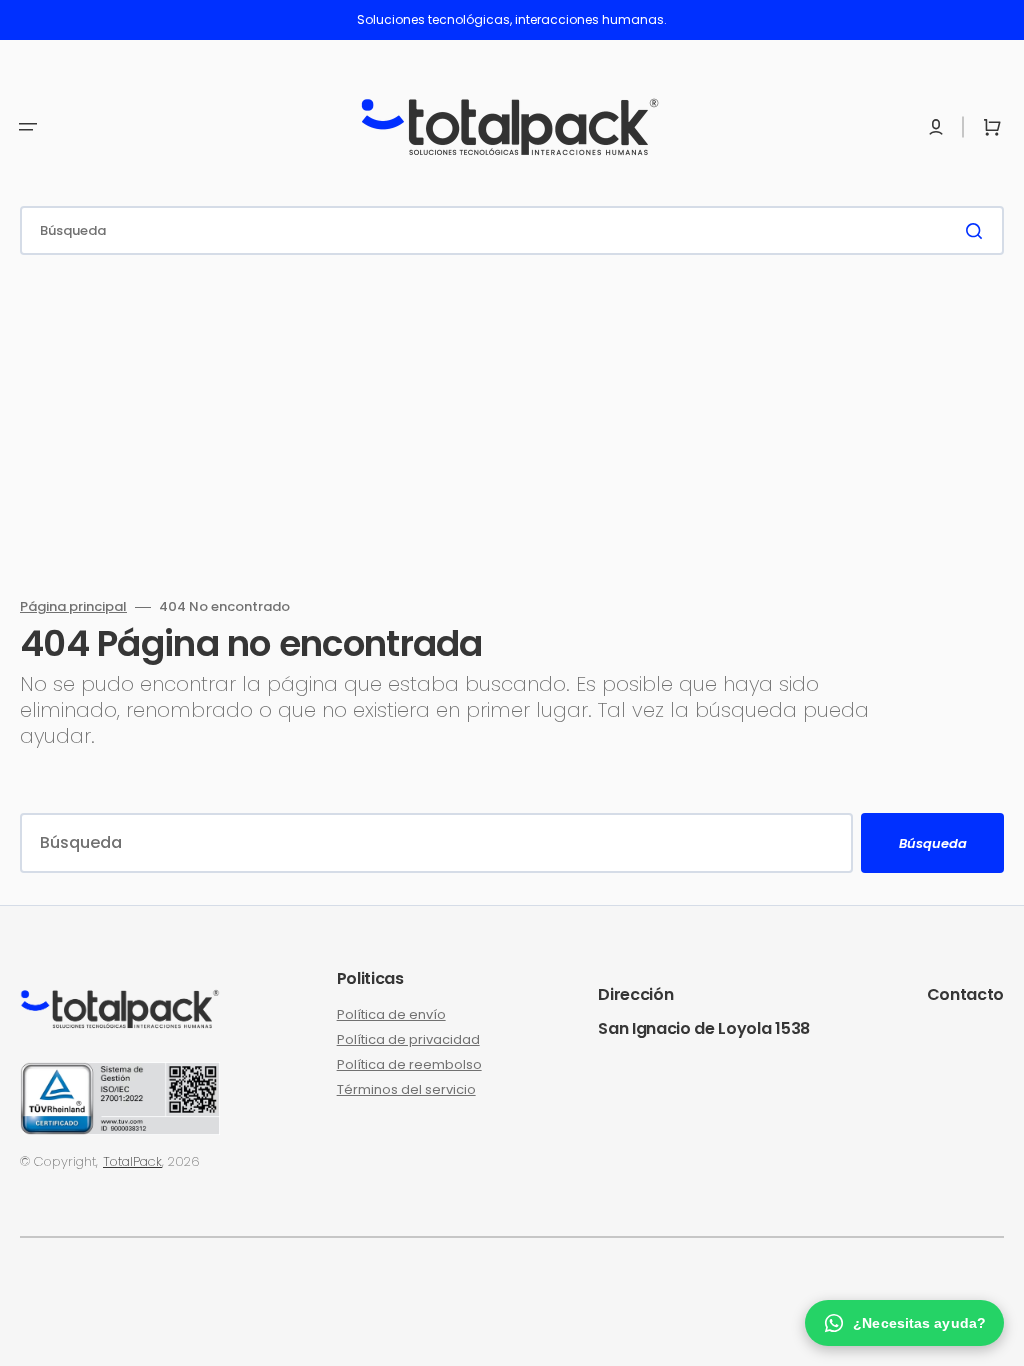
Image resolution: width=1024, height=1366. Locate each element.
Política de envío (391, 1015)
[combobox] (512, 230)
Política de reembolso (409, 1064)
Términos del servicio (406, 1089)
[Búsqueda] (978, 231)
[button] (28, 127)
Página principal (73, 607)
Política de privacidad (408, 1039)
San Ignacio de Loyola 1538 (704, 1028)
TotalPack (132, 1161)
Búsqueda (933, 843)
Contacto (965, 994)
